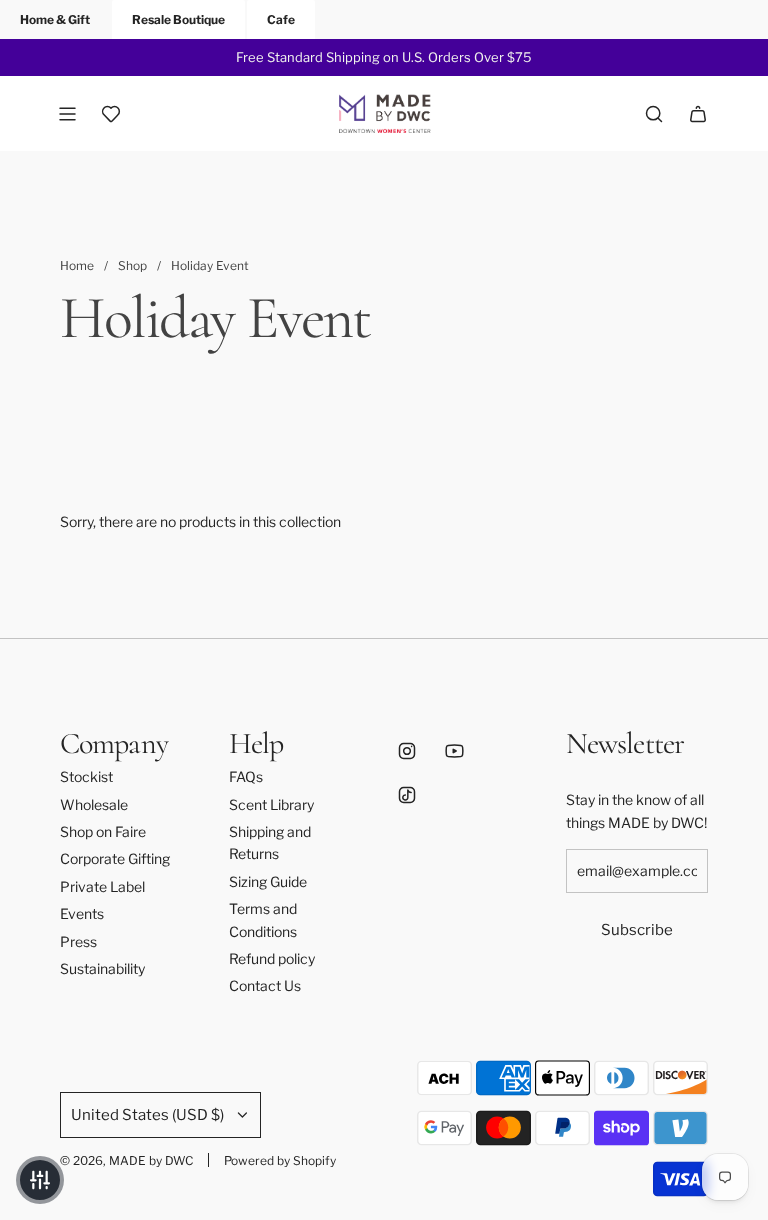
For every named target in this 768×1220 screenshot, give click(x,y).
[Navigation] (67, 114)
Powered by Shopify (280, 1160)
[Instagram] (407, 751)
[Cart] (698, 114)
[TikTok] (407, 795)
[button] (40, 1180)
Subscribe (637, 930)
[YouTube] (454, 751)
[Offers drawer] (111, 114)
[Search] (654, 114)
